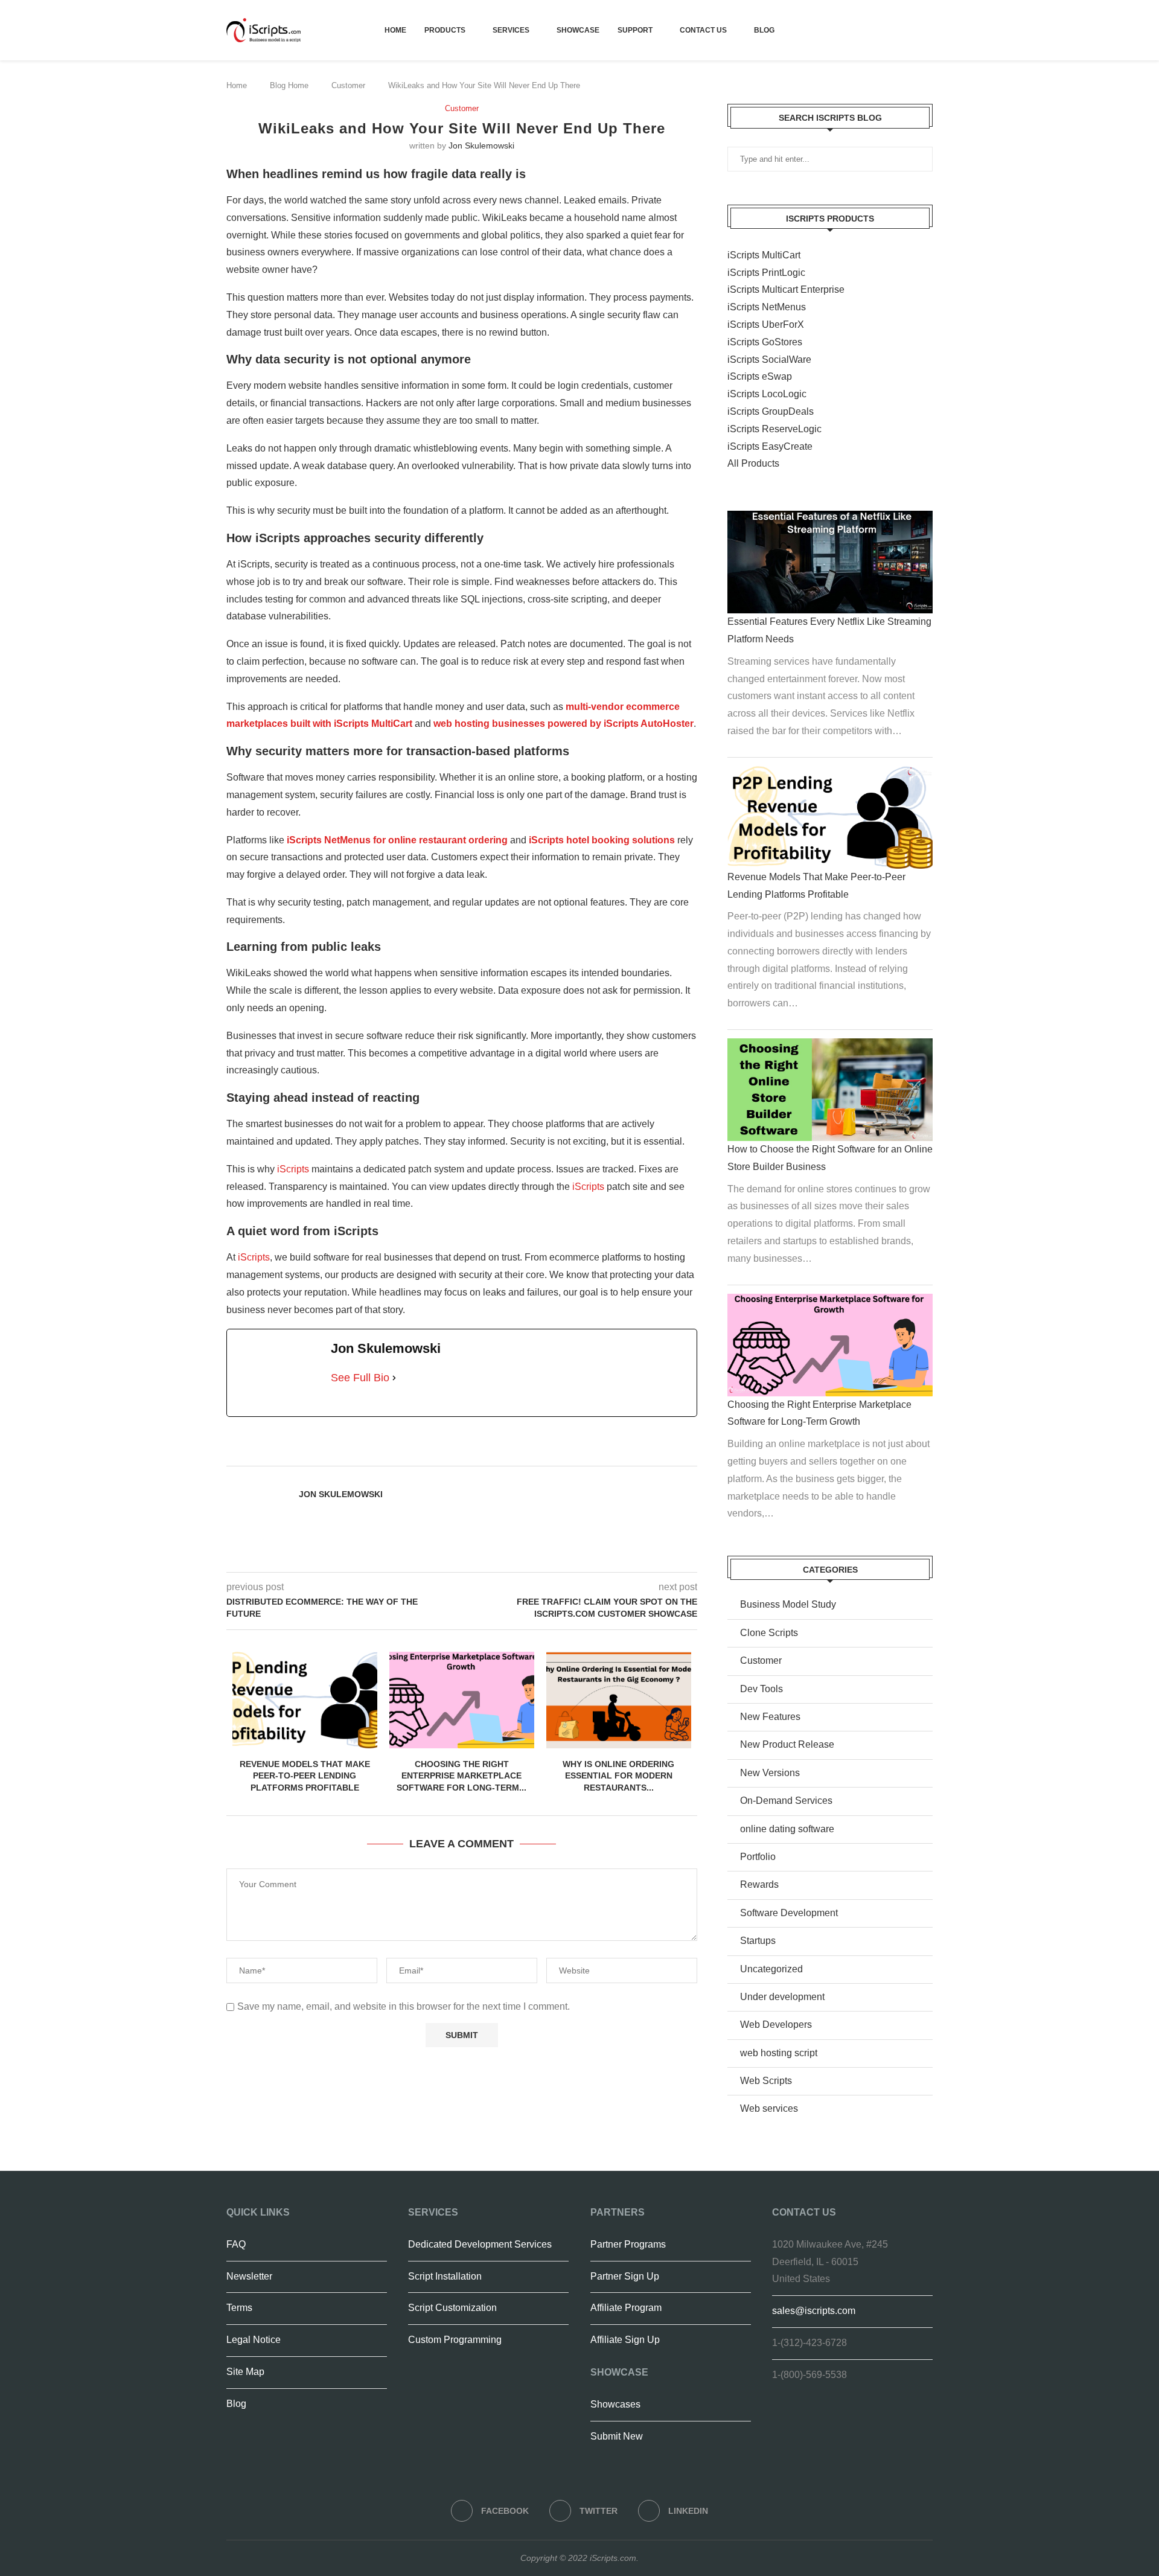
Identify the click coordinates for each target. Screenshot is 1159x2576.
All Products (753, 463)
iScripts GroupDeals (771, 411)
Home (395, 30)
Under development (782, 1997)
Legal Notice (254, 2340)
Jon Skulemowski (481, 145)
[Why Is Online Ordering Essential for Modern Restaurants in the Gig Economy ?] (619, 1700)
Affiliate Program (626, 2308)
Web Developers (776, 2025)
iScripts (293, 1169)
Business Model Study (788, 1604)
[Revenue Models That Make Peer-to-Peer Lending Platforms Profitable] (305, 1700)
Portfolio (758, 1857)
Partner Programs (628, 2244)
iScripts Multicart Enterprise (786, 289)
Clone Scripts (769, 1633)
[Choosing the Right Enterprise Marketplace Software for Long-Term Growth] (462, 1700)
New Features (770, 1717)
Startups (758, 1941)
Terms (239, 2308)
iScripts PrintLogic (766, 273)
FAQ (236, 2244)
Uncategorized (771, 1969)
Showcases (615, 2404)
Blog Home (289, 85)
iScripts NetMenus (767, 307)
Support (635, 30)
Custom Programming (455, 2340)
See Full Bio (360, 1378)
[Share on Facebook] (497, 1452)
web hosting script (779, 2053)
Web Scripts (766, 2081)
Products (445, 30)
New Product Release (787, 1744)
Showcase (578, 30)
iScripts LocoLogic (767, 394)
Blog (764, 30)
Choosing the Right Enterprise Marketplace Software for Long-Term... (461, 1776)
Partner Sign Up (625, 2276)
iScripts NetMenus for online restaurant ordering (397, 840)
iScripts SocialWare (769, 360)
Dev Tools (761, 1689)
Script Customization (452, 2308)
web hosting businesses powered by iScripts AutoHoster (564, 724)
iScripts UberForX (766, 324)
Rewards (759, 1884)
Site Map (245, 2372)
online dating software (787, 1829)
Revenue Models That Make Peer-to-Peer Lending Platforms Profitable (305, 1776)
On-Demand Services (786, 1801)
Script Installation (445, 2276)
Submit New (617, 2436)
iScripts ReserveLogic (774, 429)
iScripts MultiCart (764, 255)
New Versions (770, 1773)
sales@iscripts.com (814, 2311)
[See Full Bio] (394, 1378)
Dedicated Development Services (480, 2244)
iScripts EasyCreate (770, 446)
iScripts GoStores (765, 342)
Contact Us (703, 30)
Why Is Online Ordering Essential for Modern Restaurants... (618, 1776)
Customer (348, 85)
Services (511, 30)
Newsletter (249, 2276)
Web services (769, 2108)
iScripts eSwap (760, 376)
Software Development (789, 1913)
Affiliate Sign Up (625, 2340)
